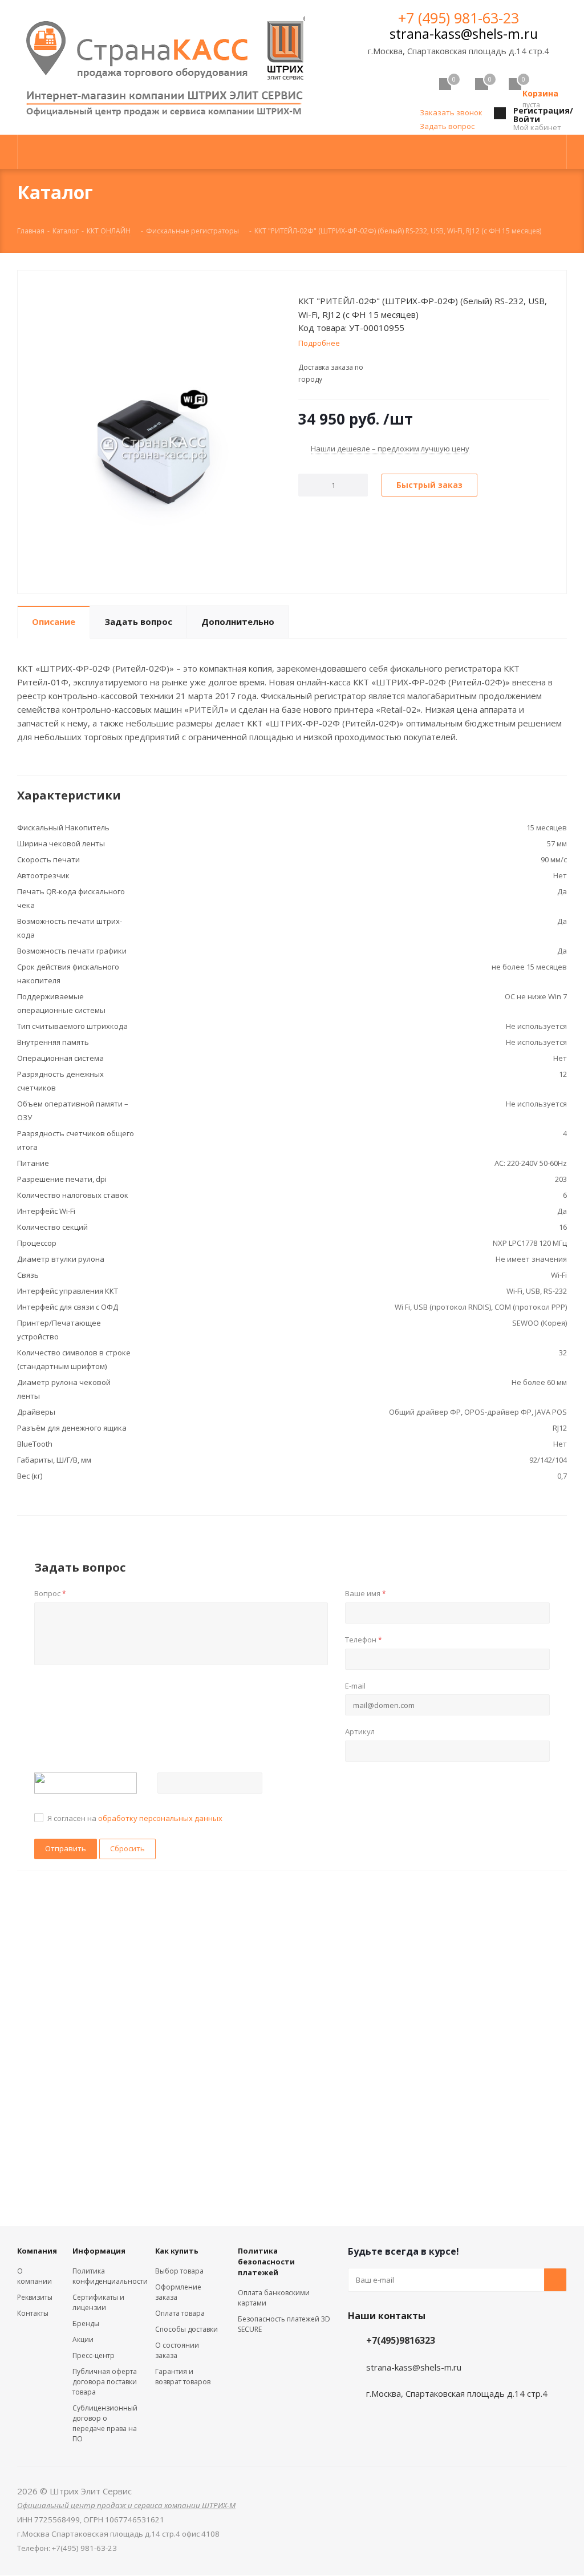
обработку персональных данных (160, 1818)
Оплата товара (180, 2313)
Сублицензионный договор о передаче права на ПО (105, 2423)
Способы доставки (186, 2329)
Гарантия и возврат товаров (183, 2377)
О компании (35, 2276)
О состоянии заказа (177, 2350)
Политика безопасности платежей (266, 2262)
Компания (37, 2251)
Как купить (177, 2251)
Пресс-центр (94, 2355)
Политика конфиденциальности (110, 2276)
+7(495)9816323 (401, 2340)
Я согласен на (135, 1818)
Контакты (33, 2313)
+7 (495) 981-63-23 (459, 18)
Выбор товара (179, 2271)
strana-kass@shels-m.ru (464, 34)
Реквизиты (35, 2297)
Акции (83, 2339)
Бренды (86, 2323)
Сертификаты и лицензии (98, 2302)
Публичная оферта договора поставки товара (105, 2382)
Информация (99, 2251)
